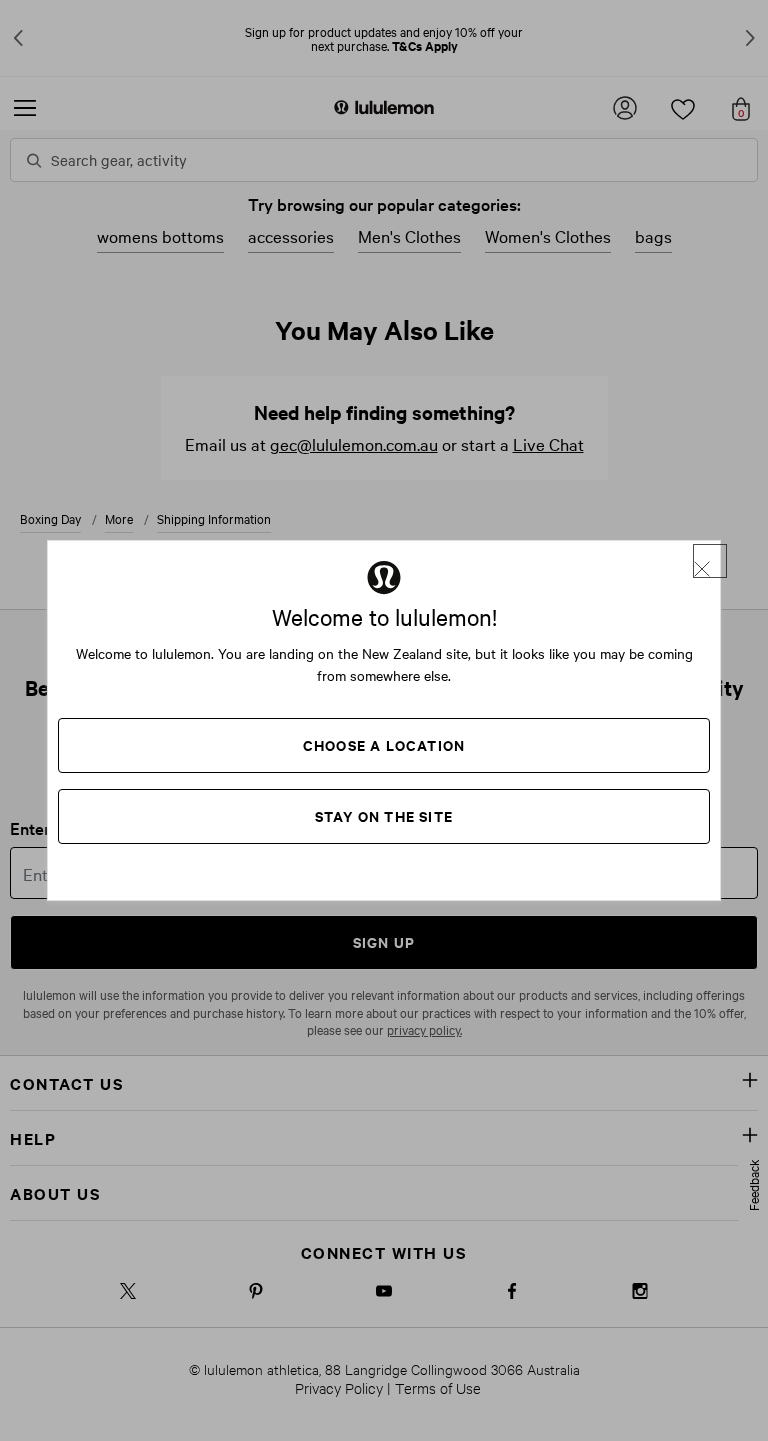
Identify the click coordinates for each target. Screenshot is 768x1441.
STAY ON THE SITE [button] (384, 815)
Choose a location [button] (384, 744)
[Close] (710, 561)
